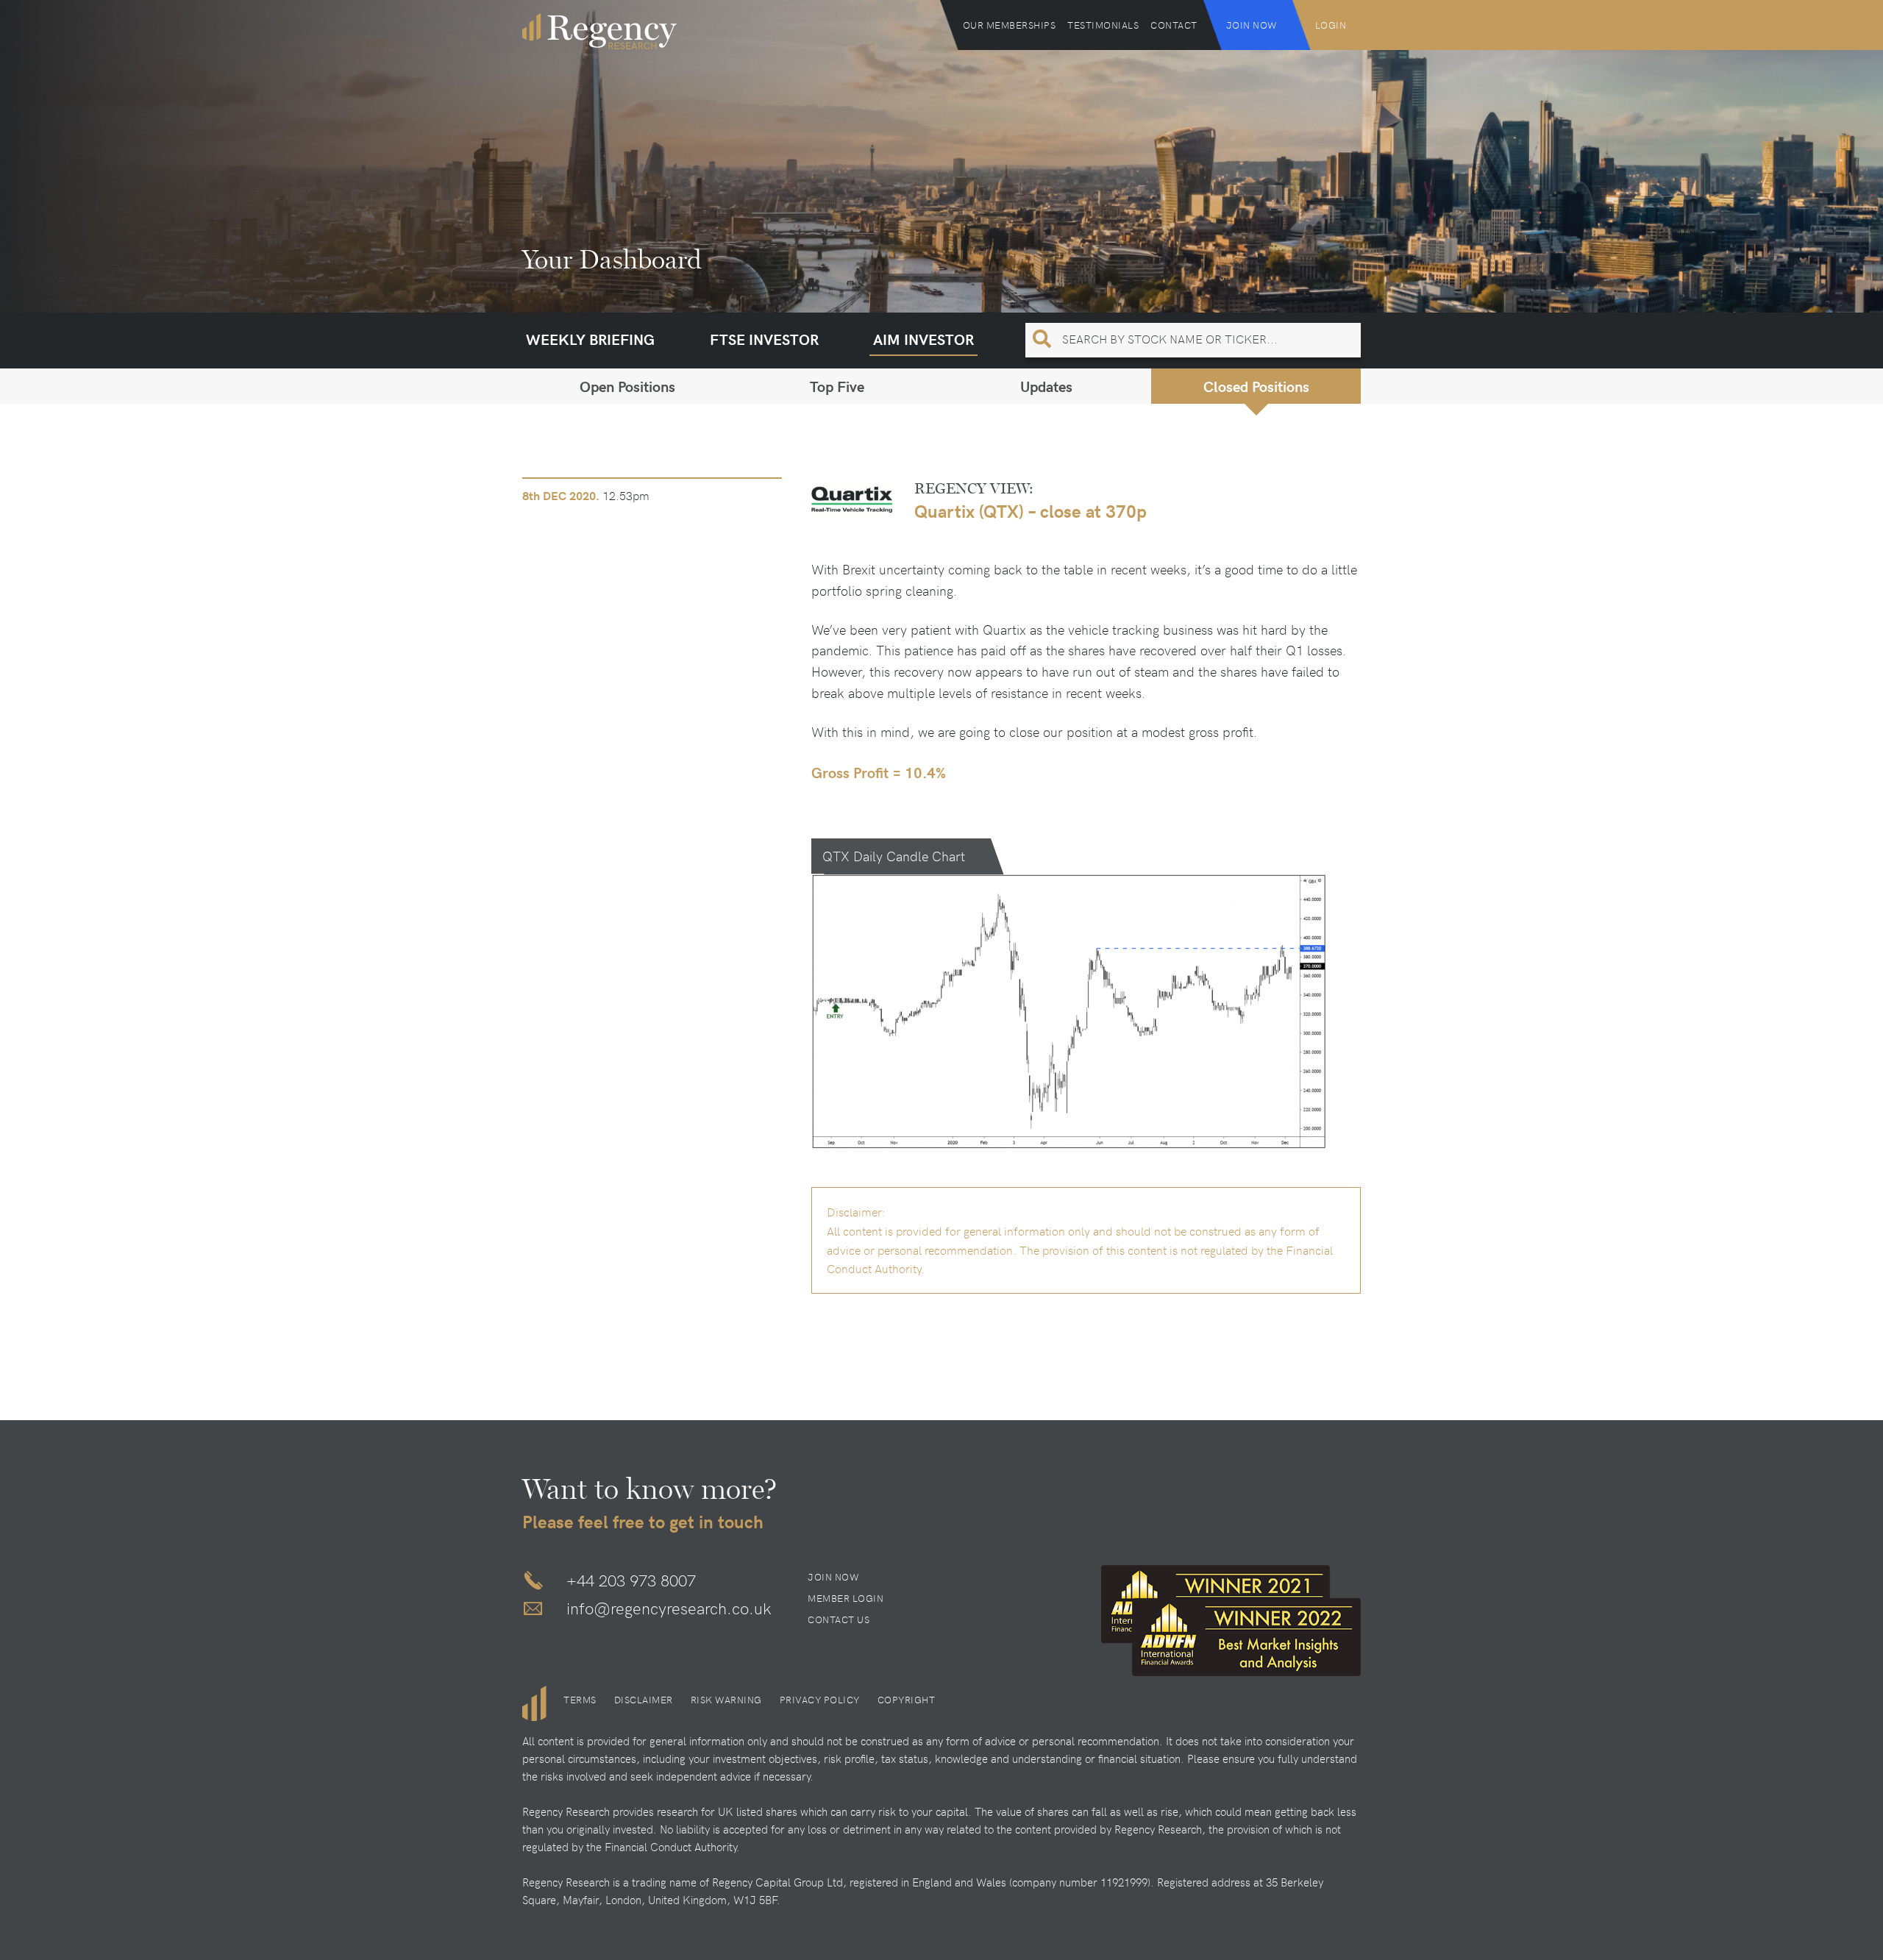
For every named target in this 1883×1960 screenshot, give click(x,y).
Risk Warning (726, 1700)
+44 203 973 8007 (631, 1580)
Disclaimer (644, 1700)
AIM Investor (923, 339)
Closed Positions (1256, 386)
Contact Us (839, 1619)
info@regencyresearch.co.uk (669, 1608)
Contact (1174, 25)
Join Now (1252, 25)
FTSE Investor (764, 339)
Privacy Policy (820, 1700)
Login (1331, 25)
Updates (1046, 386)
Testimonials (1103, 25)
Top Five (837, 386)
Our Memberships (1010, 25)
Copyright (907, 1700)
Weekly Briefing (590, 339)
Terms (580, 1700)
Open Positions (627, 386)
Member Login (846, 1598)
